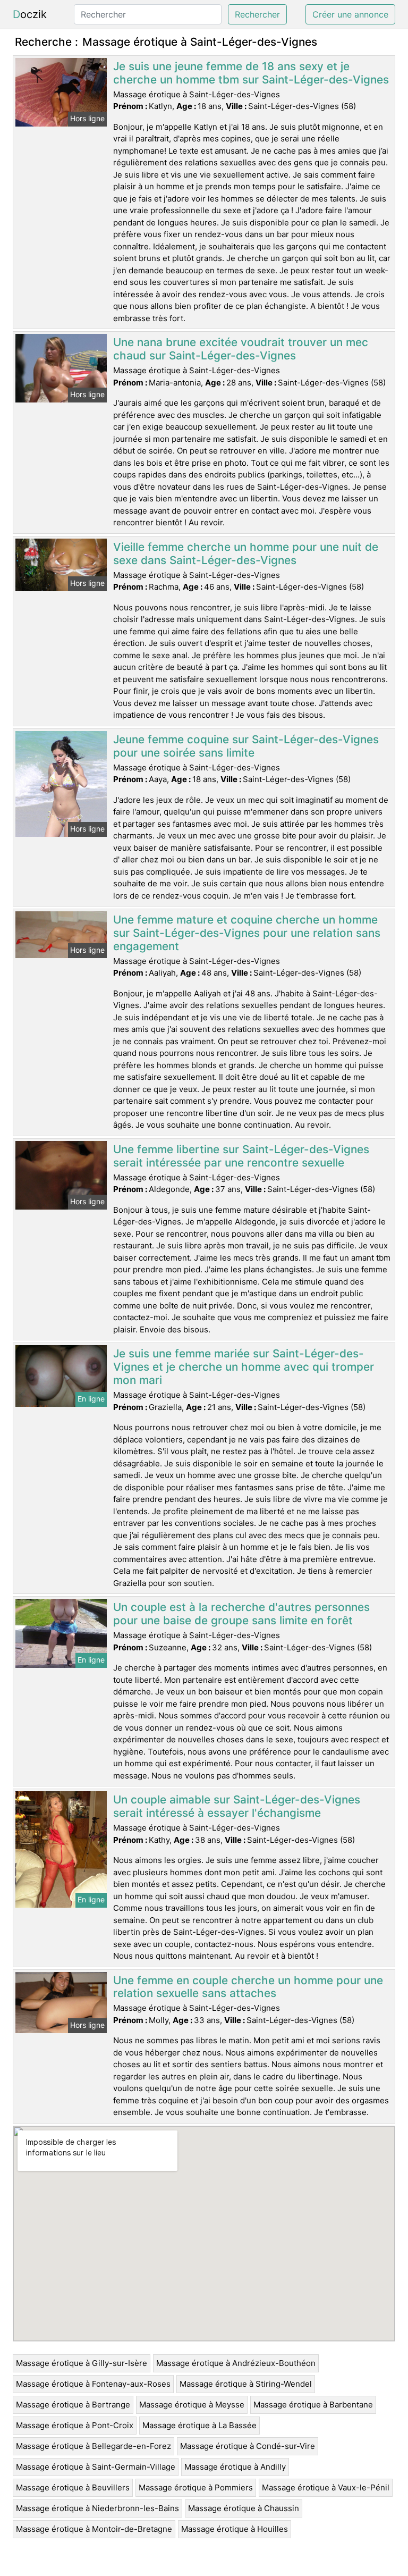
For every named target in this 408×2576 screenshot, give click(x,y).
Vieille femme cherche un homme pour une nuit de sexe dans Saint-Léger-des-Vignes (246, 553)
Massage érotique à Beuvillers (73, 2487)
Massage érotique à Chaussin (244, 2508)
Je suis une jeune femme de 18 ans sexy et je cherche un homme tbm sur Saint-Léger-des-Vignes (251, 73)
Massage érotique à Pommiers (196, 2487)
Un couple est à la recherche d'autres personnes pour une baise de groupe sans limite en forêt (241, 1614)
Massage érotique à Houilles (235, 2529)
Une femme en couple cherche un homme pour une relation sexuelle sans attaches (248, 1987)
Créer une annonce (350, 14)
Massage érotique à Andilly (235, 2467)
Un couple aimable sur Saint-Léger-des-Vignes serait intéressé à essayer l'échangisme (237, 1806)
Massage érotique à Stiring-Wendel (246, 2384)
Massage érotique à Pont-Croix (75, 2425)
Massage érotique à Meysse (192, 2405)
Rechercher (257, 14)
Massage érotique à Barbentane (313, 2405)
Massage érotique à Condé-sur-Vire (248, 2446)
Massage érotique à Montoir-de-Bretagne (94, 2529)
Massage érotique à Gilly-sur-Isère (82, 2363)
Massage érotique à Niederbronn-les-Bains (97, 2508)
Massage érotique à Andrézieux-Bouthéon (236, 2363)
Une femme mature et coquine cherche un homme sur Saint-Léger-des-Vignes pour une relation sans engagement (247, 933)
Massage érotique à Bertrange (73, 2405)
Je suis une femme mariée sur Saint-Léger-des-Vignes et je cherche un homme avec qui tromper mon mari (244, 1367)
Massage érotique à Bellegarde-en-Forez (93, 2446)
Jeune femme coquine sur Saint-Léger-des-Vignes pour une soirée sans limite (246, 746)
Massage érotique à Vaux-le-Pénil (326, 2487)
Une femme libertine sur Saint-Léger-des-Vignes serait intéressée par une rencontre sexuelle (241, 1156)
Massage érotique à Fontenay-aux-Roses (93, 2384)
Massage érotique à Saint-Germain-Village (96, 2467)
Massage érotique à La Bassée (199, 2425)
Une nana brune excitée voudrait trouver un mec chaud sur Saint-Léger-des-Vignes (241, 349)
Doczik (30, 14)
